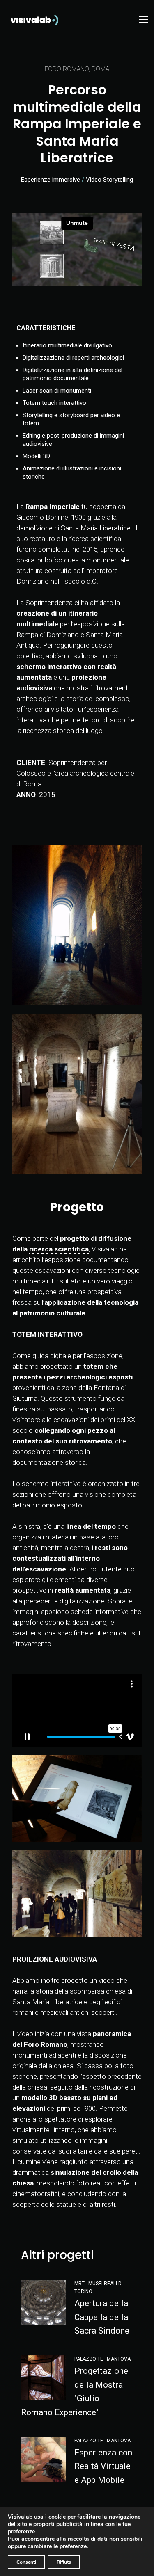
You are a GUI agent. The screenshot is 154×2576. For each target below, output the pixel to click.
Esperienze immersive (51, 180)
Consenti (26, 2562)
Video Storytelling (109, 180)
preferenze (73, 2546)
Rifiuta (64, 2562)
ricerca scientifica (59, 1249)
